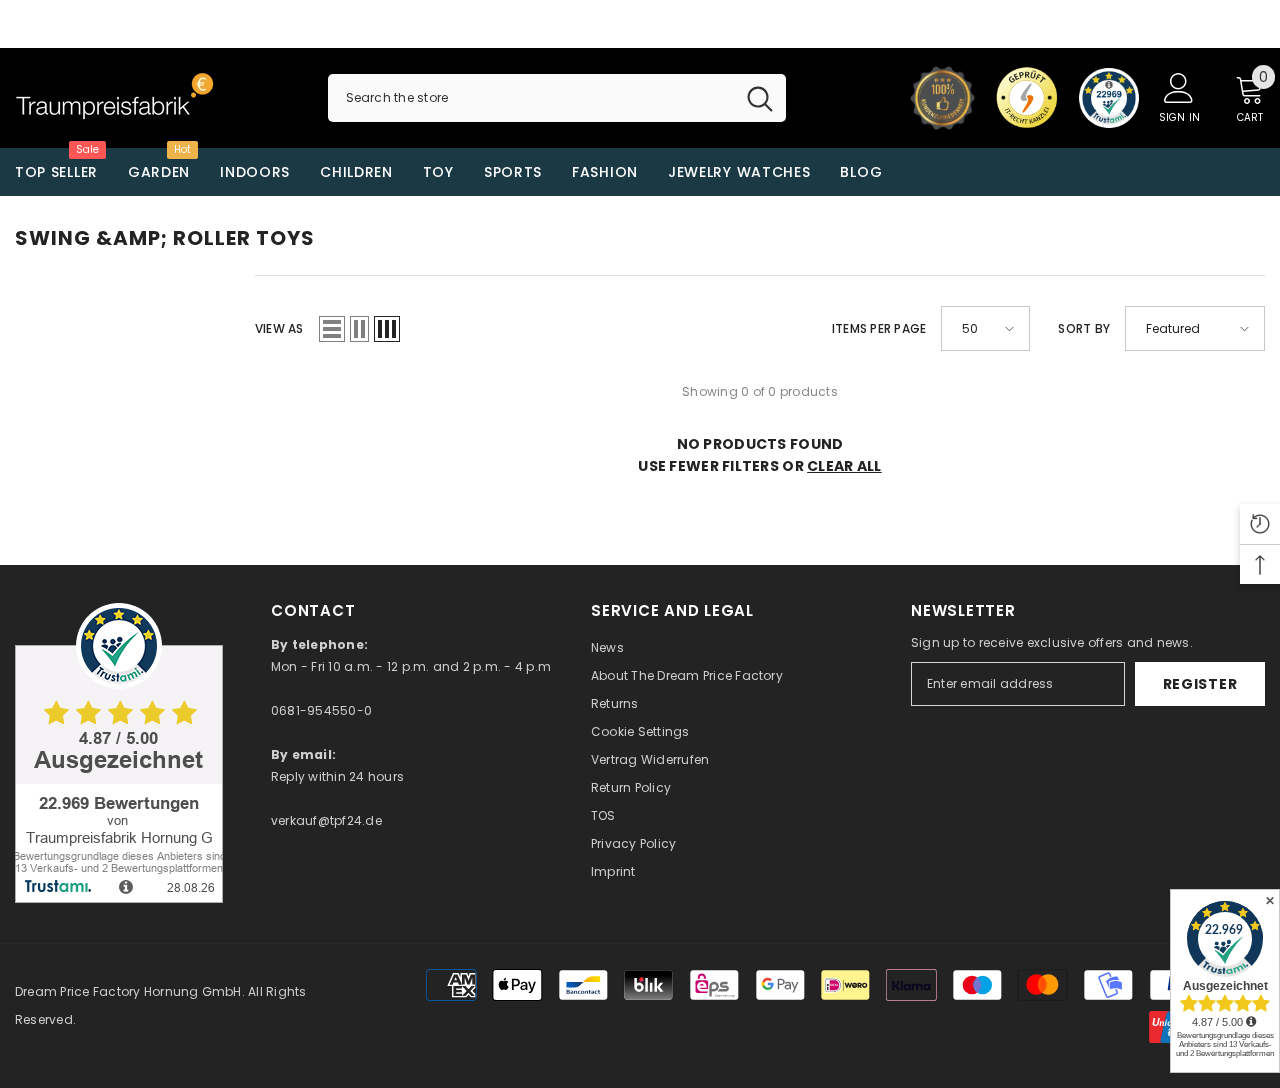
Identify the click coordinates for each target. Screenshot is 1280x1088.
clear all (844, 466)
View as (279, 328)
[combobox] (531, 98)
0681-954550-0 (321, 710)
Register (1200, 684)
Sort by (1084, 328)
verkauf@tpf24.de (326, 820)
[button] (332, 329)
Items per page (879, 328)
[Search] (557, 98)
